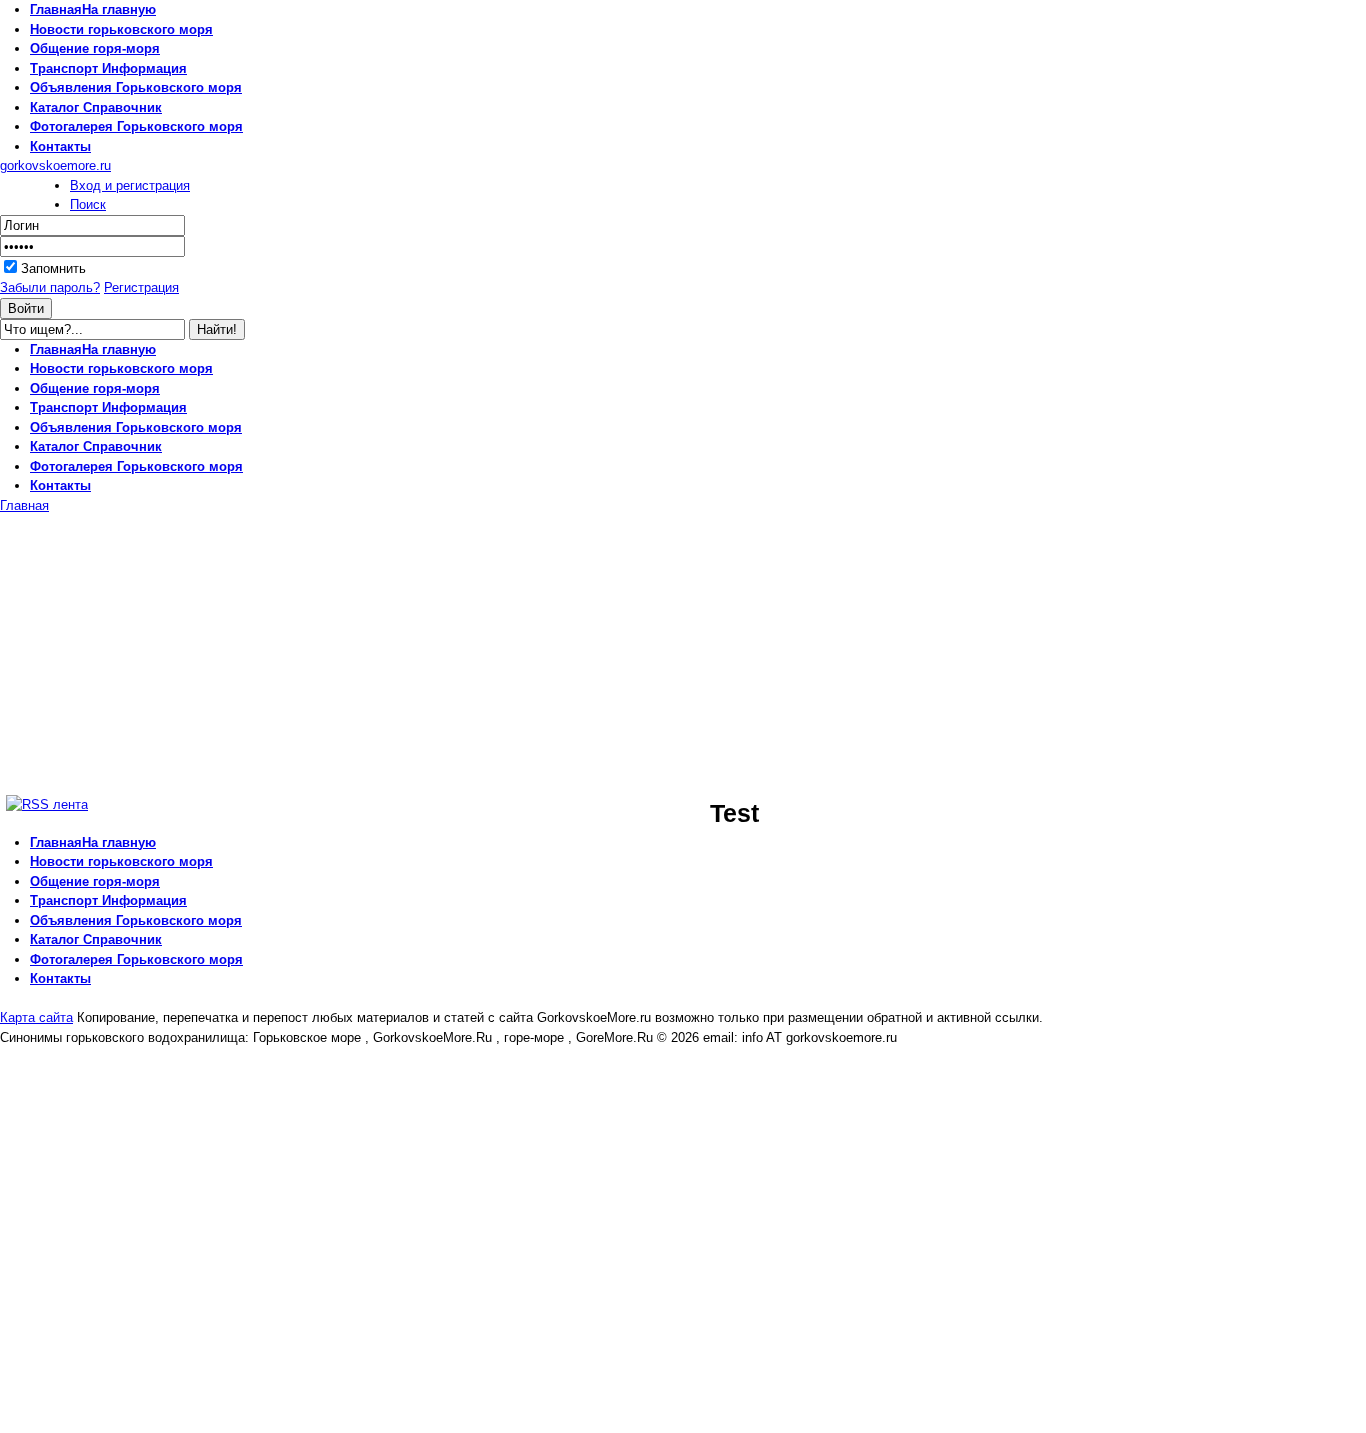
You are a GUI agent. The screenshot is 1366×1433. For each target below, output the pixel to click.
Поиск (88, 204)
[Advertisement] (168, 655)
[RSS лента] (47, 804)
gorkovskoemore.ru (55, 165)
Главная (24, 505)
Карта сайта (36, 1017)
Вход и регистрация (130, 185)
